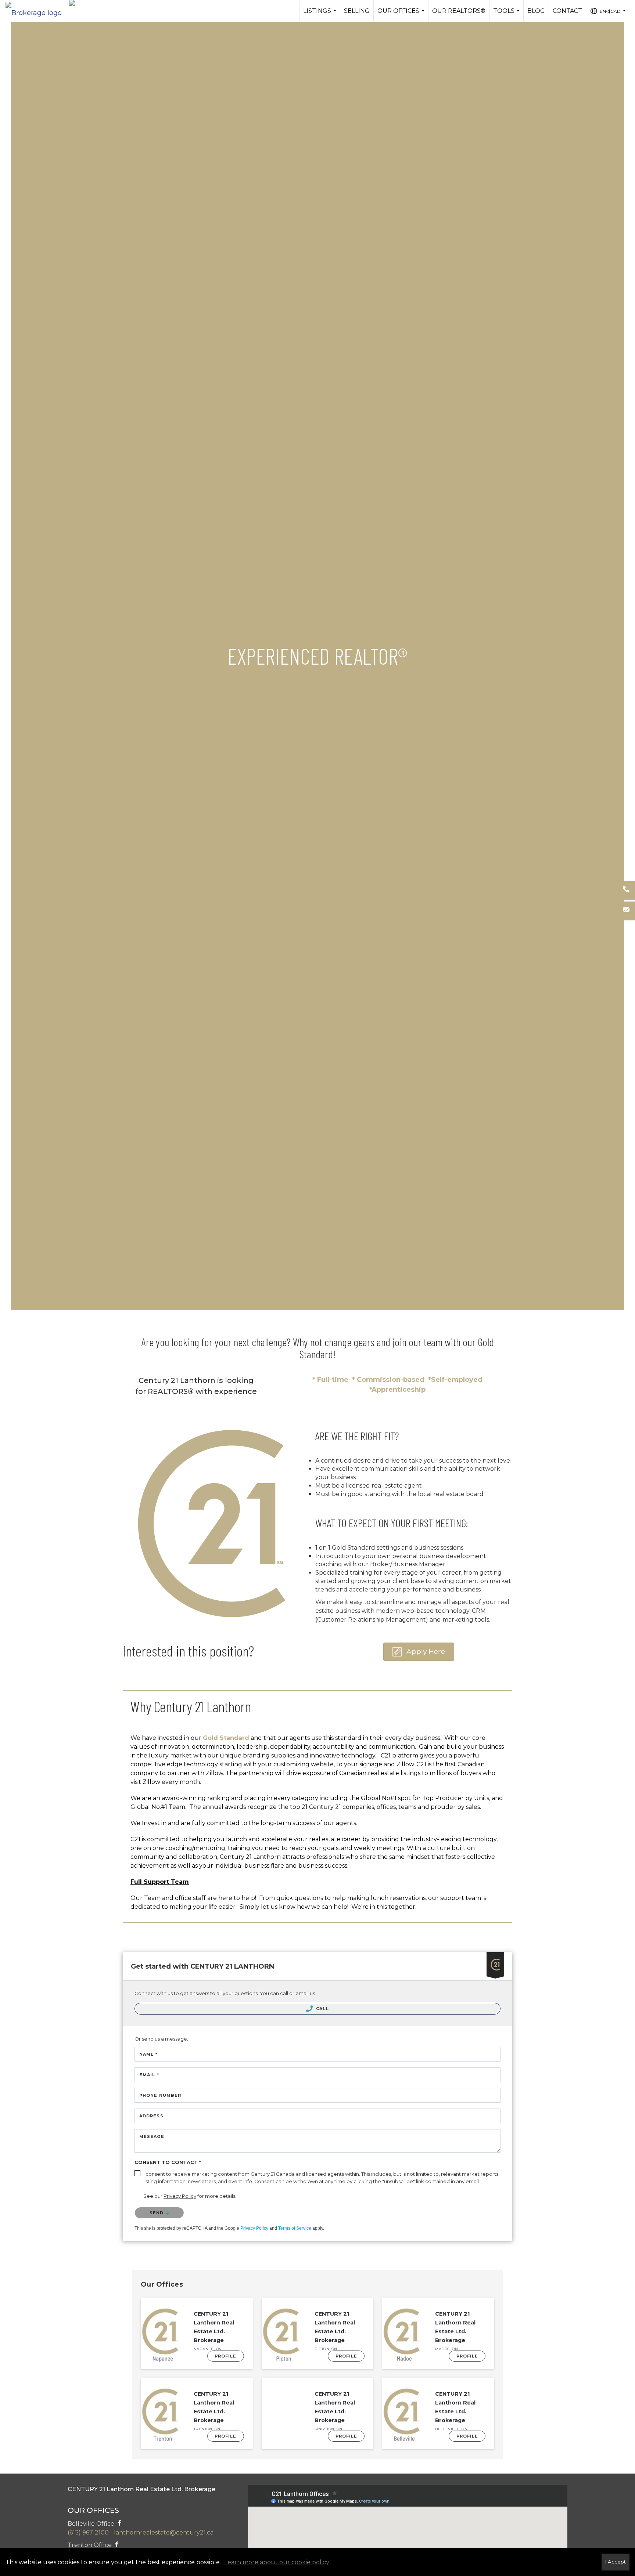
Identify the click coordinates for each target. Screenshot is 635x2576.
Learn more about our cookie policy (277, 2562)
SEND (157, 2213)
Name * (149, 2054)
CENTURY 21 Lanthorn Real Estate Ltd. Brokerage (214, 2327)
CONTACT (567, 11)
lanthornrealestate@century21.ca (164, 2532)
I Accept (616, 2562)
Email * (149, 2075)
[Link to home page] (37, 11)
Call (322, 2009)
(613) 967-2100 (88, 2532)
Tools (507, 15)
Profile (225, 2356)
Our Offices (402, 15)
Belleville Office (92, 2524)
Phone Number (160, 2095)
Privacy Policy (254, 2228)
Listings (321, 15)
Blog (536, 11)
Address (151, 2116)
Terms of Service (295, 2228)
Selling (357, 11)
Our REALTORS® (459, 11)
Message (152, 2136)
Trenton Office (90, 2545)
